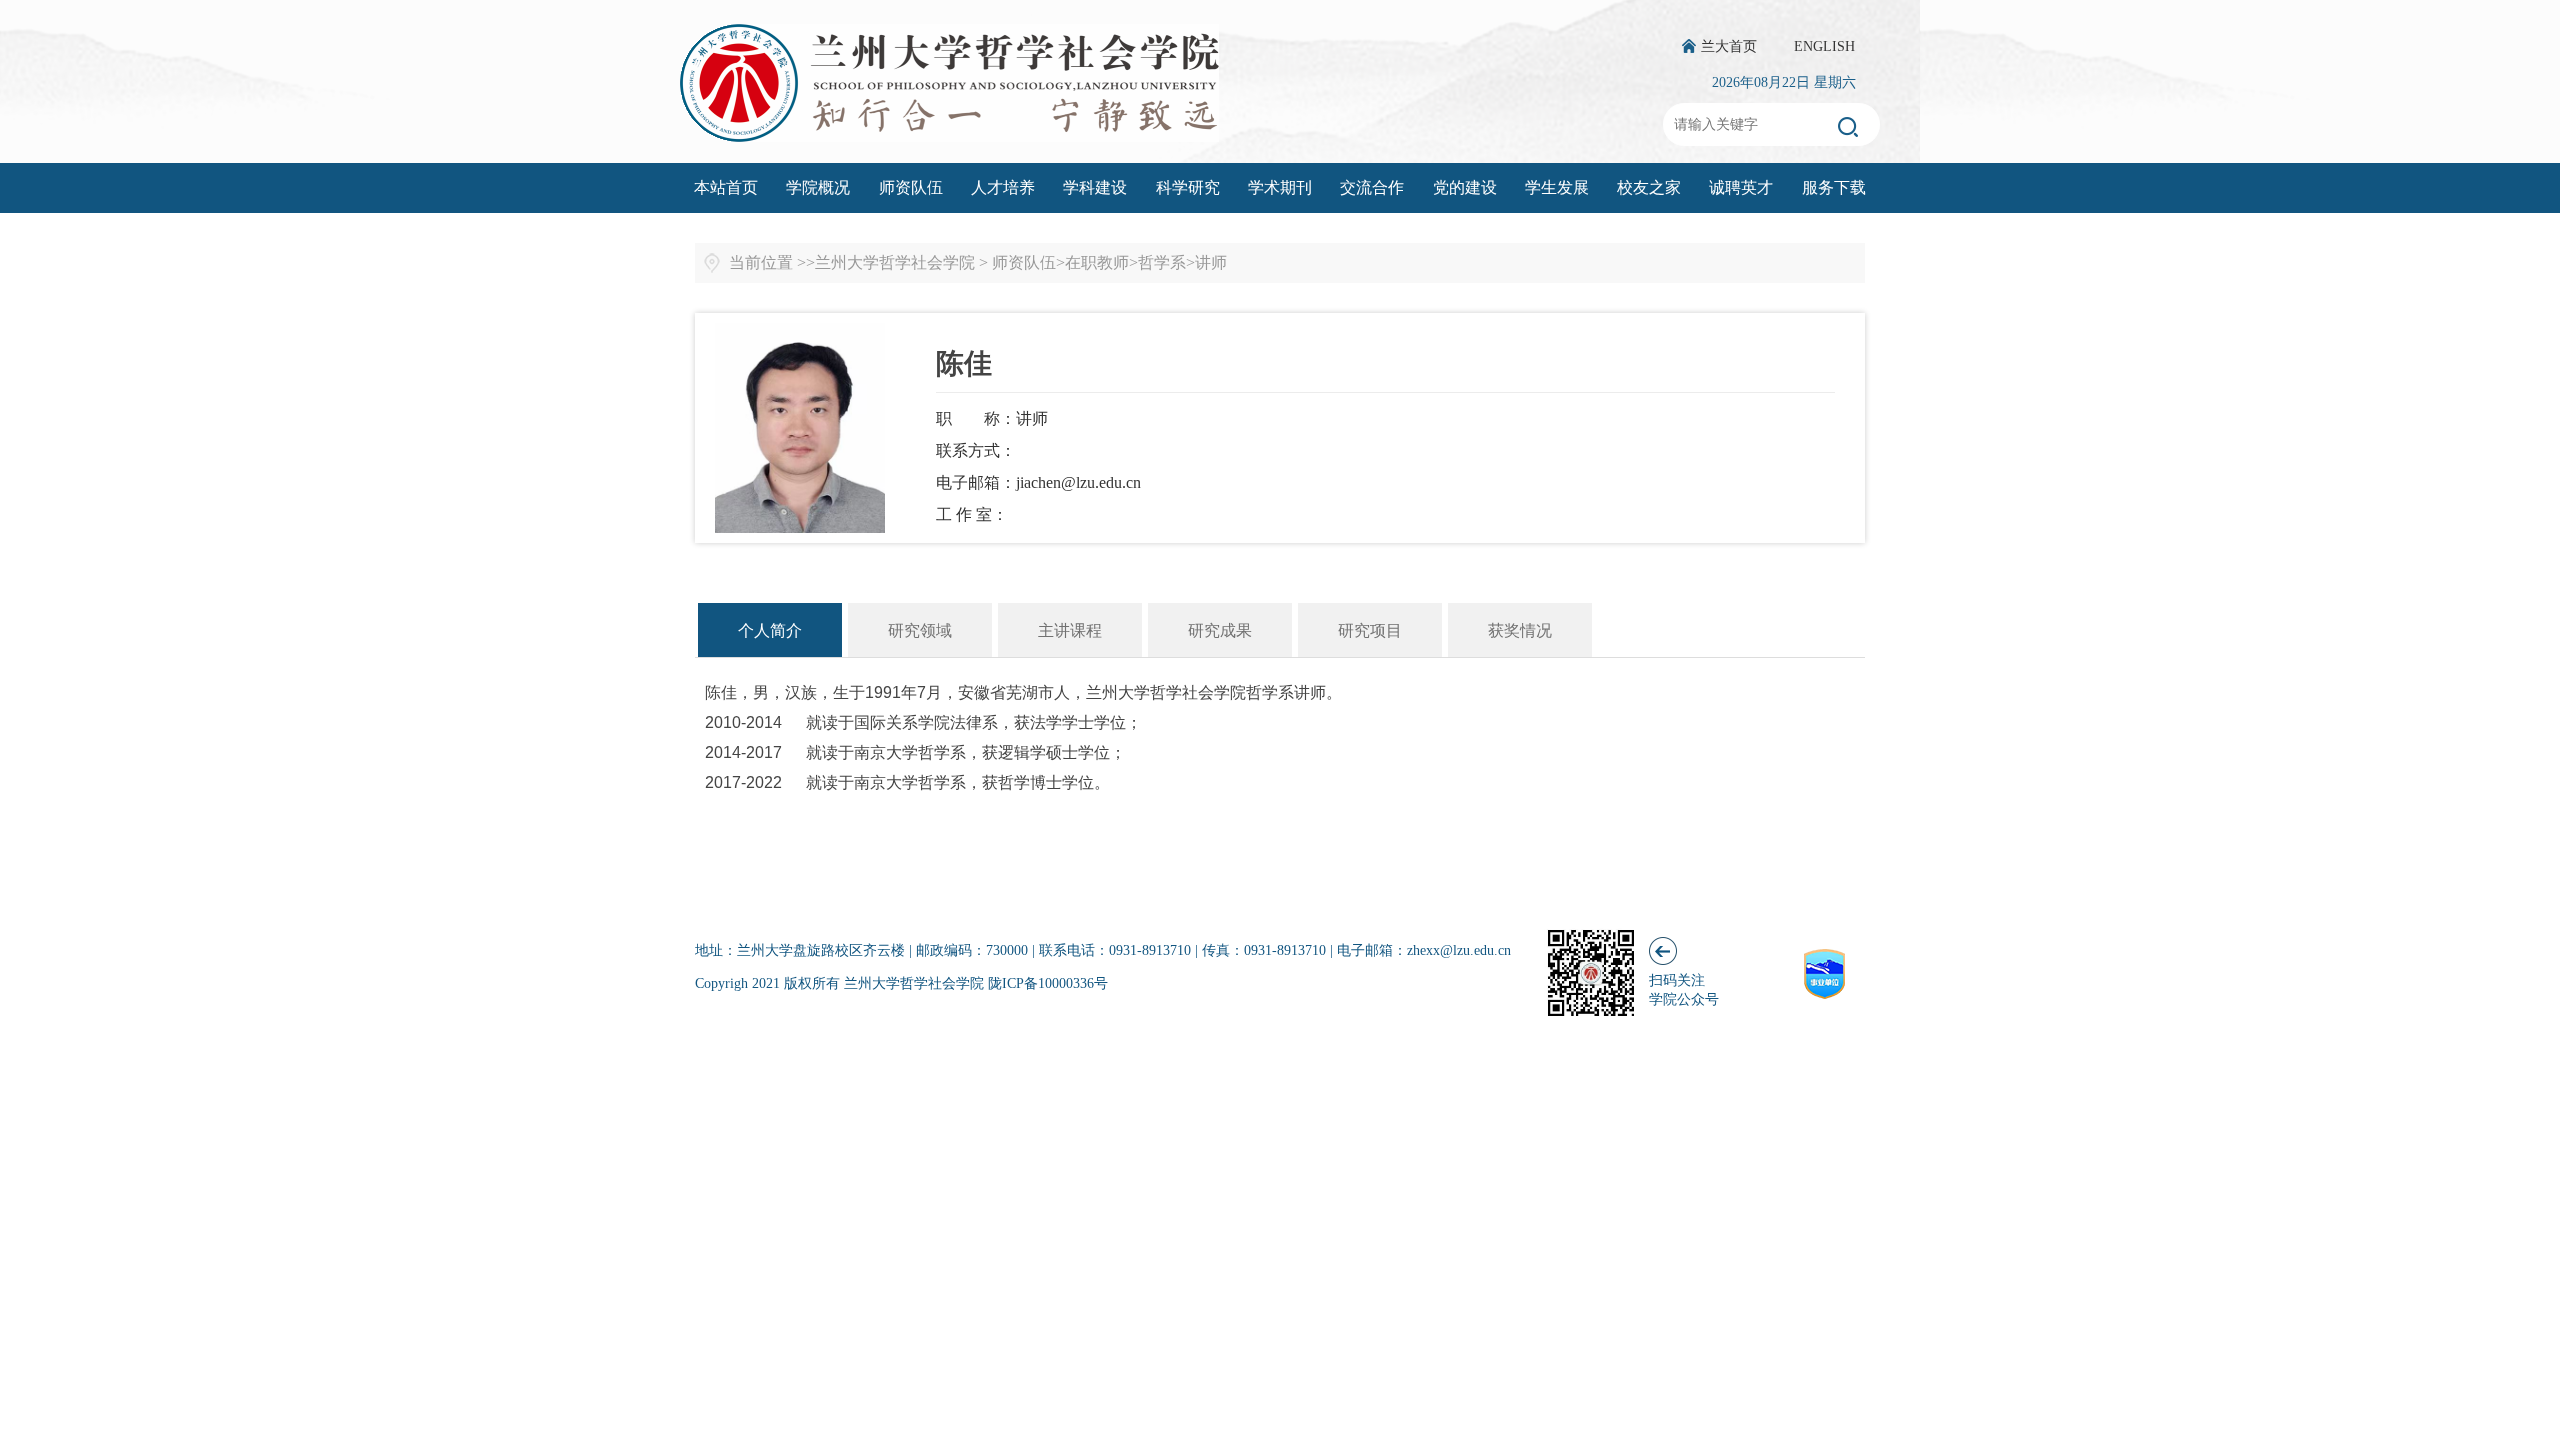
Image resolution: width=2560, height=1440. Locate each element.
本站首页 (726, 187)
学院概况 (818, 187)
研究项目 (1370, 630)
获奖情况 (1520, 630)
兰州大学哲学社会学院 (895, 262)
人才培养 (1003, 187)
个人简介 (770, 630)
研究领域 (920, 630)
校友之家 (1649, 187)
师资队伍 (911, 187)
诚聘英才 (1741, 187)
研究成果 (1220, 630)
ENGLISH (1824, 46)
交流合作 (1372, 187)
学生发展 (1557, 187)
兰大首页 (1729, 46)
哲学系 (1162, 262)
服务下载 (1834, 187)
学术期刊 (1280, 187)
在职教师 (1097, 262)
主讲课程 (1070, 630)
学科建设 (1095, 187)
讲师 (1211, 262)
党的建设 (1465, 187)
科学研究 (1188, 187)
